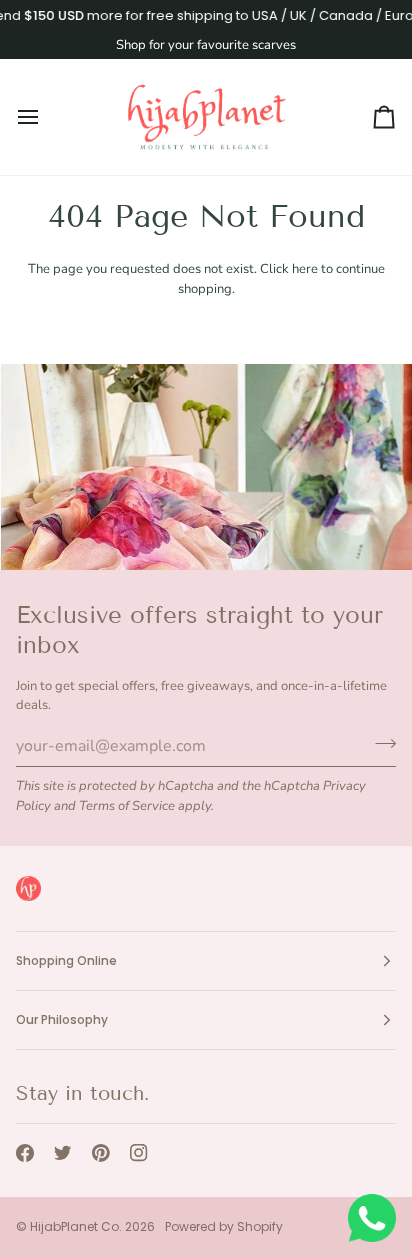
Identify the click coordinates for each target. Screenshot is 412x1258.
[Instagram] (139, 1153)
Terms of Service (127, 806)
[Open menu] (46, 117)
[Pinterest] (101, 1153)
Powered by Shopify (224, 1226)
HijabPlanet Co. (76, 1226)
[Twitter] (63, 1153)
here (305, 269)
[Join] (379, 744)
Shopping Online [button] (66, 960)
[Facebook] (25, 1153)
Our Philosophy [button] (62, 1019)
